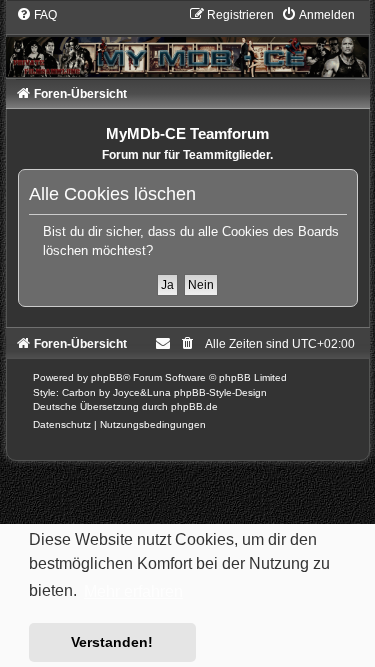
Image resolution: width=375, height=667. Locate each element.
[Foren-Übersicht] (188, 42)
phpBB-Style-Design (220, 392)
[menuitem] (36, 15)
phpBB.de (194, 406)
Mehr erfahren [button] (133, 591)
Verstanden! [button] (112, 642)
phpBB (107, 377)
